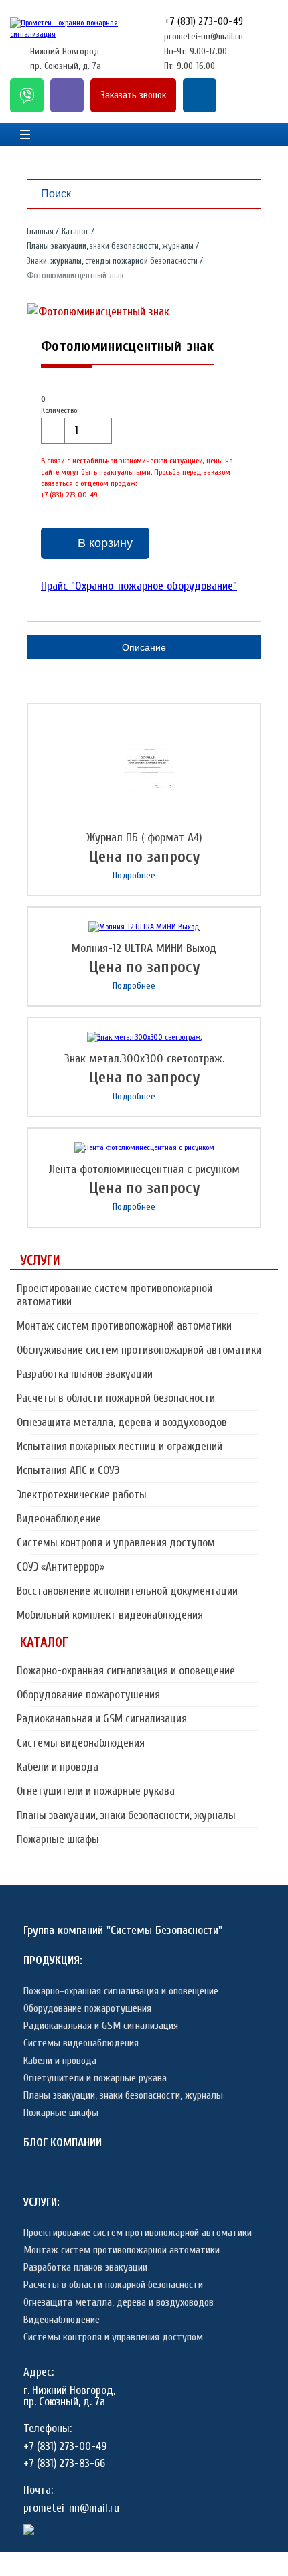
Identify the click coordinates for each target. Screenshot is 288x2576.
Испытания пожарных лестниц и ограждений (120, 1446)
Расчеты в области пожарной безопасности (116, 1398)
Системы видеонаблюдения (81, 1743)
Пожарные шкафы (58, 1839)
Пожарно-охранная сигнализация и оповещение (126, 1671)
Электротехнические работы (82, 1495)
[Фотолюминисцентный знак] (98, 312)
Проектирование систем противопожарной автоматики (115, 1295)
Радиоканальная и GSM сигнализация (102, 1719)
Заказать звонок (133, 95)
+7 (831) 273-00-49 (204, 21)
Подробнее (134, 875)
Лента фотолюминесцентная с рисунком (144, 1169)
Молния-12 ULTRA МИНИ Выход (144, 948)
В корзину (105, 543)
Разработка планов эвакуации (85, 1374)
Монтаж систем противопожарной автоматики (124, 1326)
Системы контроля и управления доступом (116, 1543)
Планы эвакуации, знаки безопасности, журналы (126, 1815)
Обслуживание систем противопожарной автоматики (139, 1350)
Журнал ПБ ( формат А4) (144, 838)
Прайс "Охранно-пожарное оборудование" (139, 586)
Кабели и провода (58, 1767)
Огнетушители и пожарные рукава (96, 1791)
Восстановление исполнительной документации (127, 1591)
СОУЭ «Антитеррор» (61, 1567)
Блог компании (63, 2143)
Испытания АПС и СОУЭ (68, 1470)
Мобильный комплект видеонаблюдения (110, 1615)
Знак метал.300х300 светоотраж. (144, 1059)
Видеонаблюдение (59, 1519)
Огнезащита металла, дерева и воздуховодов (122, 1422)
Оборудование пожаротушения (88, 1695)
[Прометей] (77, 34)
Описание (144, 647)
